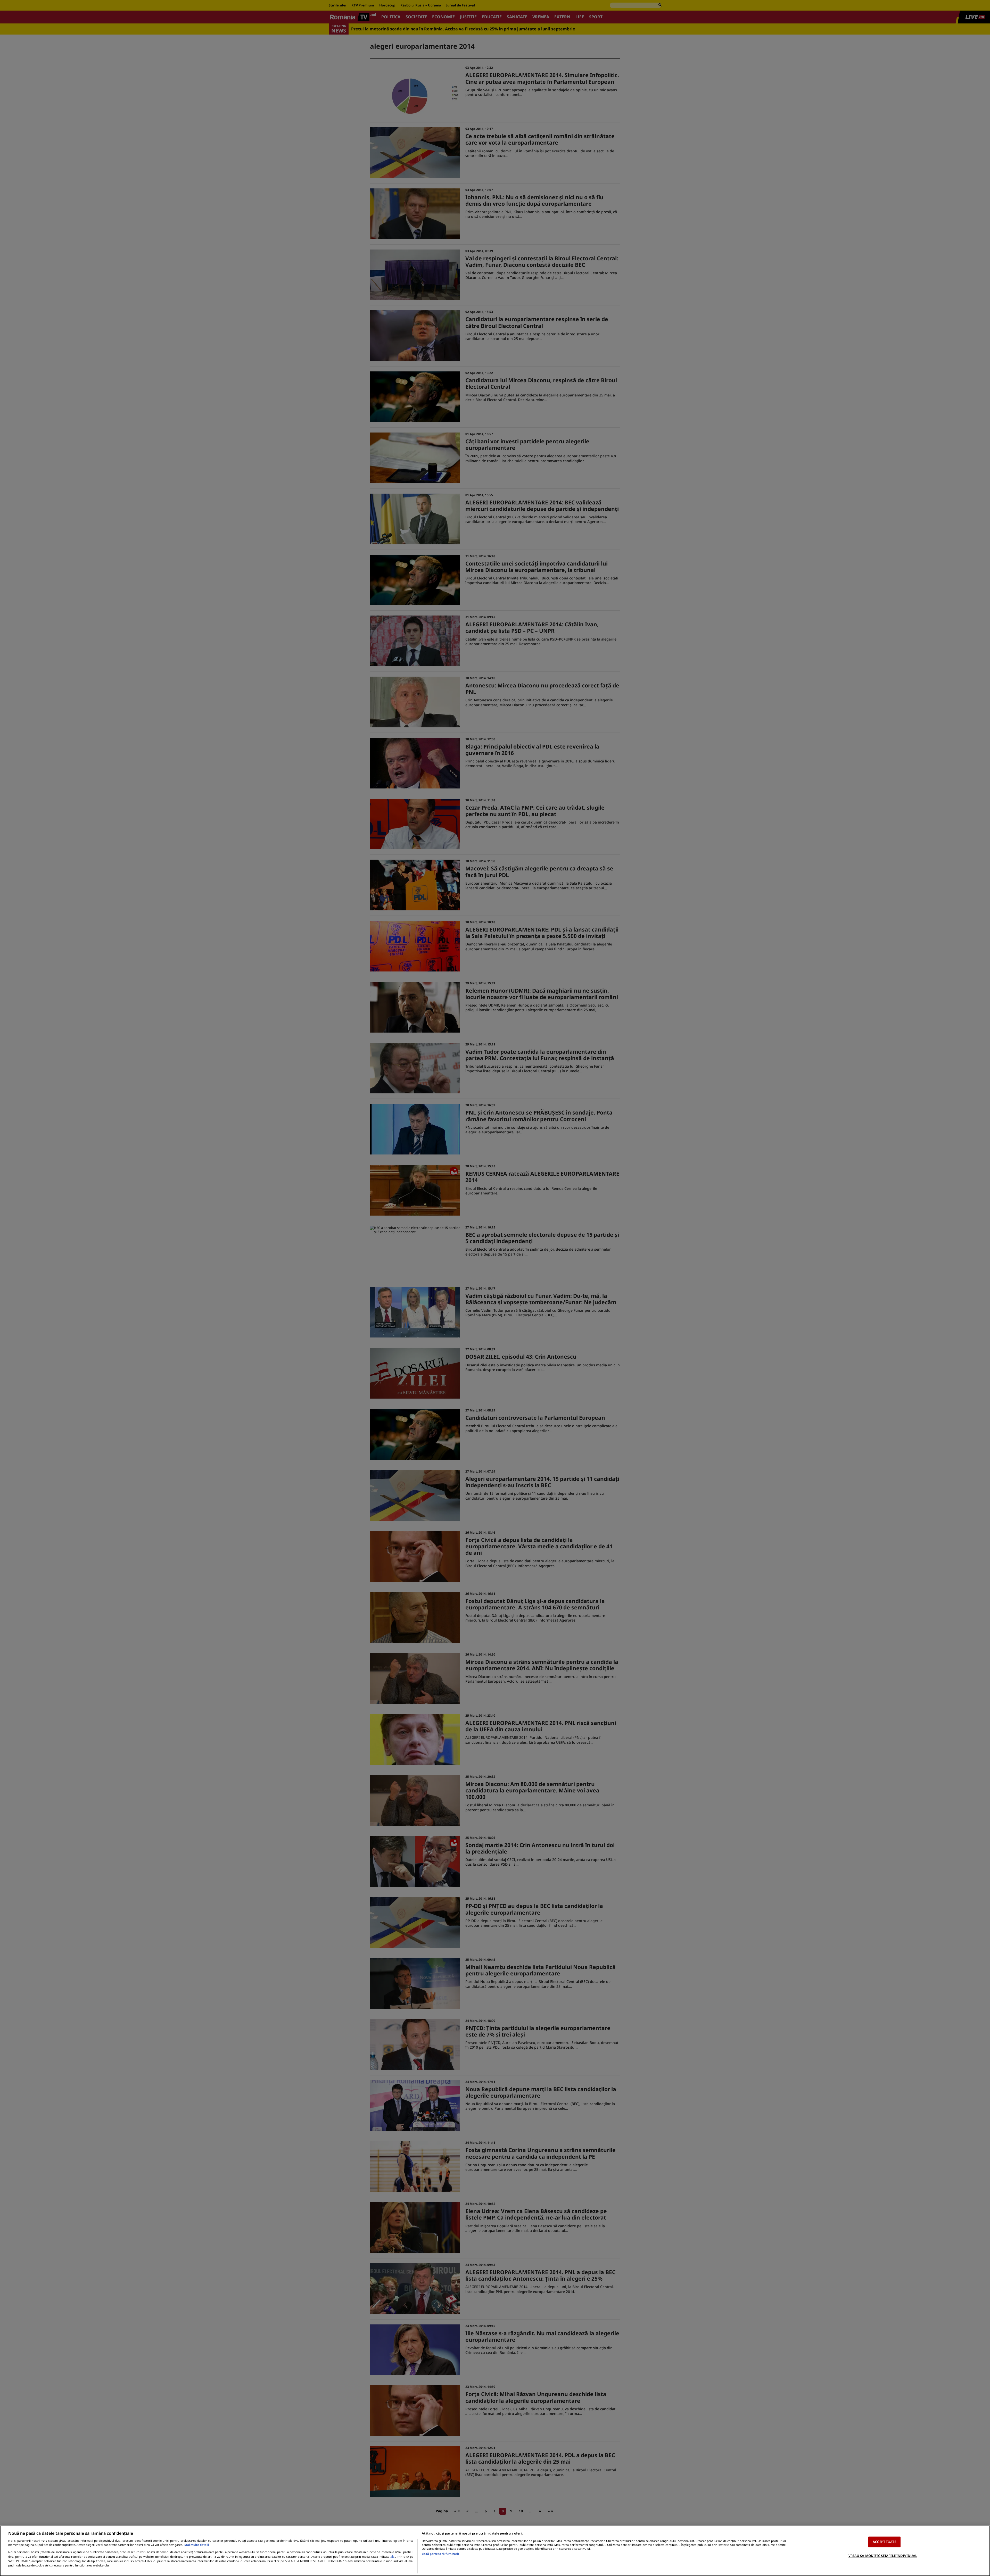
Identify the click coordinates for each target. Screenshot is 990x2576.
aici (393, 2557)
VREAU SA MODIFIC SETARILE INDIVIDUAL (883, 2555)
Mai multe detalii (197, 2545)
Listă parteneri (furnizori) (440, 2554)
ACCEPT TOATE (884, 2542)
